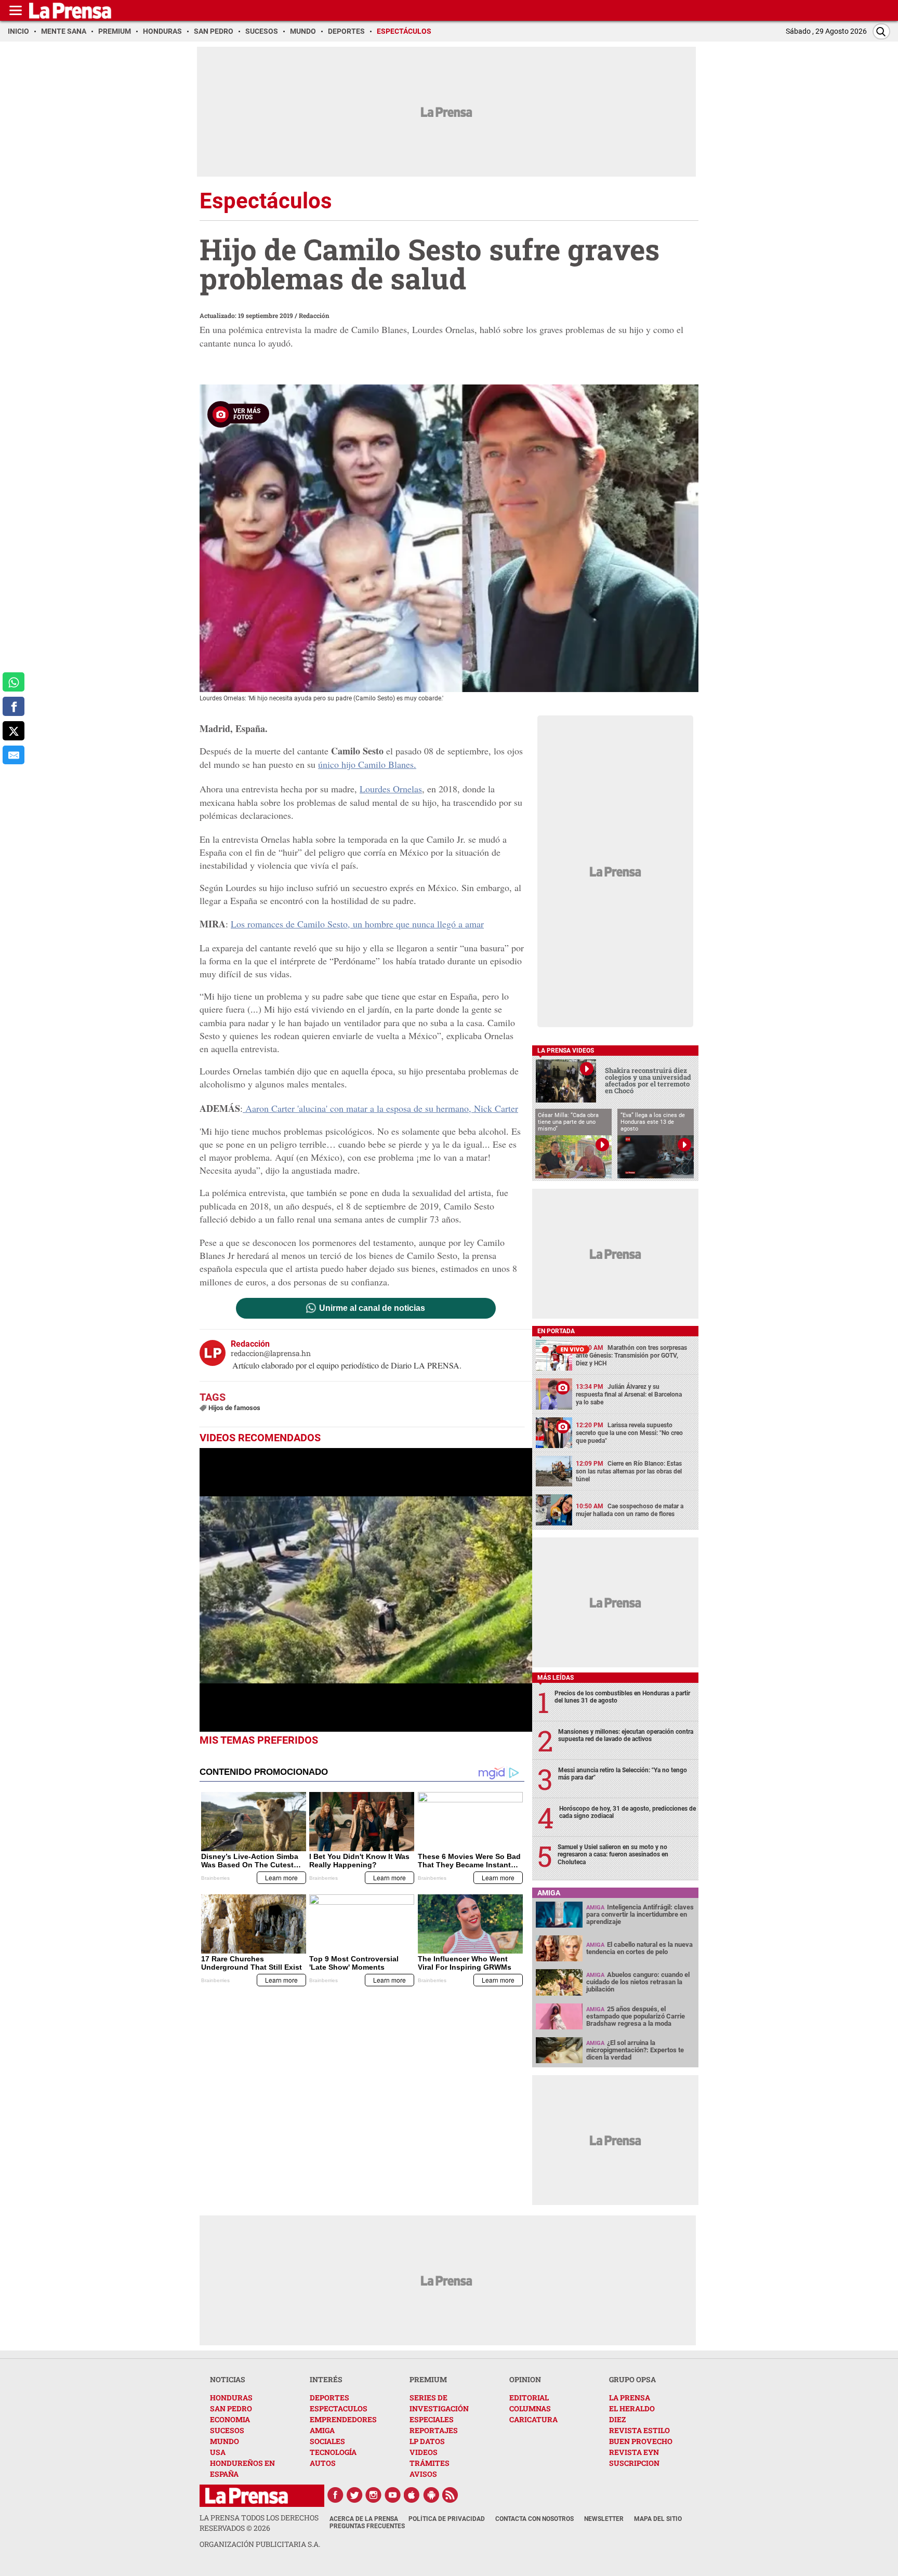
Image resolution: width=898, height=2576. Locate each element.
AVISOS (423, 2474)
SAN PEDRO (231, 2408)
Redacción (314, 315)
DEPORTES (329, 2398)
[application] (366, 1590)
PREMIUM (428, 2379)
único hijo (367, 764)
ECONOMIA (230, 2419)
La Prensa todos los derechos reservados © (259, 2523)
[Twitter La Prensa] (354, 2495)
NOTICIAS (228, 2379)
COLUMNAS (530, 2408)
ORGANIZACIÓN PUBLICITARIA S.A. (260, 2544)
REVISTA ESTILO (639, 2430)
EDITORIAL (529, 2398)
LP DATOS (427, 2441)
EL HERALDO (632, 2408)
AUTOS (323, 2463)
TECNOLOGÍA (333, 2452)
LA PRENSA (630, 2398)
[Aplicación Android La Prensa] (431, 2495)
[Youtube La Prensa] (393, 2495)
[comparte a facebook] (14, 706)
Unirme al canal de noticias (372, 1308)
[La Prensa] (247, 2496)
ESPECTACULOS (339, 2408)
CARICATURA (533, 2419)
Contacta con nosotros (534, 2519)
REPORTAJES (434, 2430)
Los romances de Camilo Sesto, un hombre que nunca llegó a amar (357, 924)
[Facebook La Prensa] (335, 2495)
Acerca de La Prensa (364, 2519)
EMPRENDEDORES (343, 2419)
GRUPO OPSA (632, 2379)
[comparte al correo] (14, 755)
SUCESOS (227, 2430)
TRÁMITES (430, 2463)
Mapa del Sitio (658, 2519)
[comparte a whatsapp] (14, 682)
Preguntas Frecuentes (367, 2526)
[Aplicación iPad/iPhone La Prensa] (412, 2495)
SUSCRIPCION (634, 2463)
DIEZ (617, 2419)
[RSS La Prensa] (451, 2495)
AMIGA (322, 2430)
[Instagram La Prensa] (374, 2495)
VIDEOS (424, 2452)
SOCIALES (327, 2441)
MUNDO (224, 2441)
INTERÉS (326, 2379)
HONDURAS (231, 2398)
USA (218, 2452)
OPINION (525, 2379)
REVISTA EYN (634, 2452)
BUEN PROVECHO (641, 2441)
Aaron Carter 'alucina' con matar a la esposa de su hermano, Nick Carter (380, 1108)
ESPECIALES (432, 2419)
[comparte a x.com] (14, 731)
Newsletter (604, 2519)
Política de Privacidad (447, 2519)
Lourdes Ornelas (391, 789)
